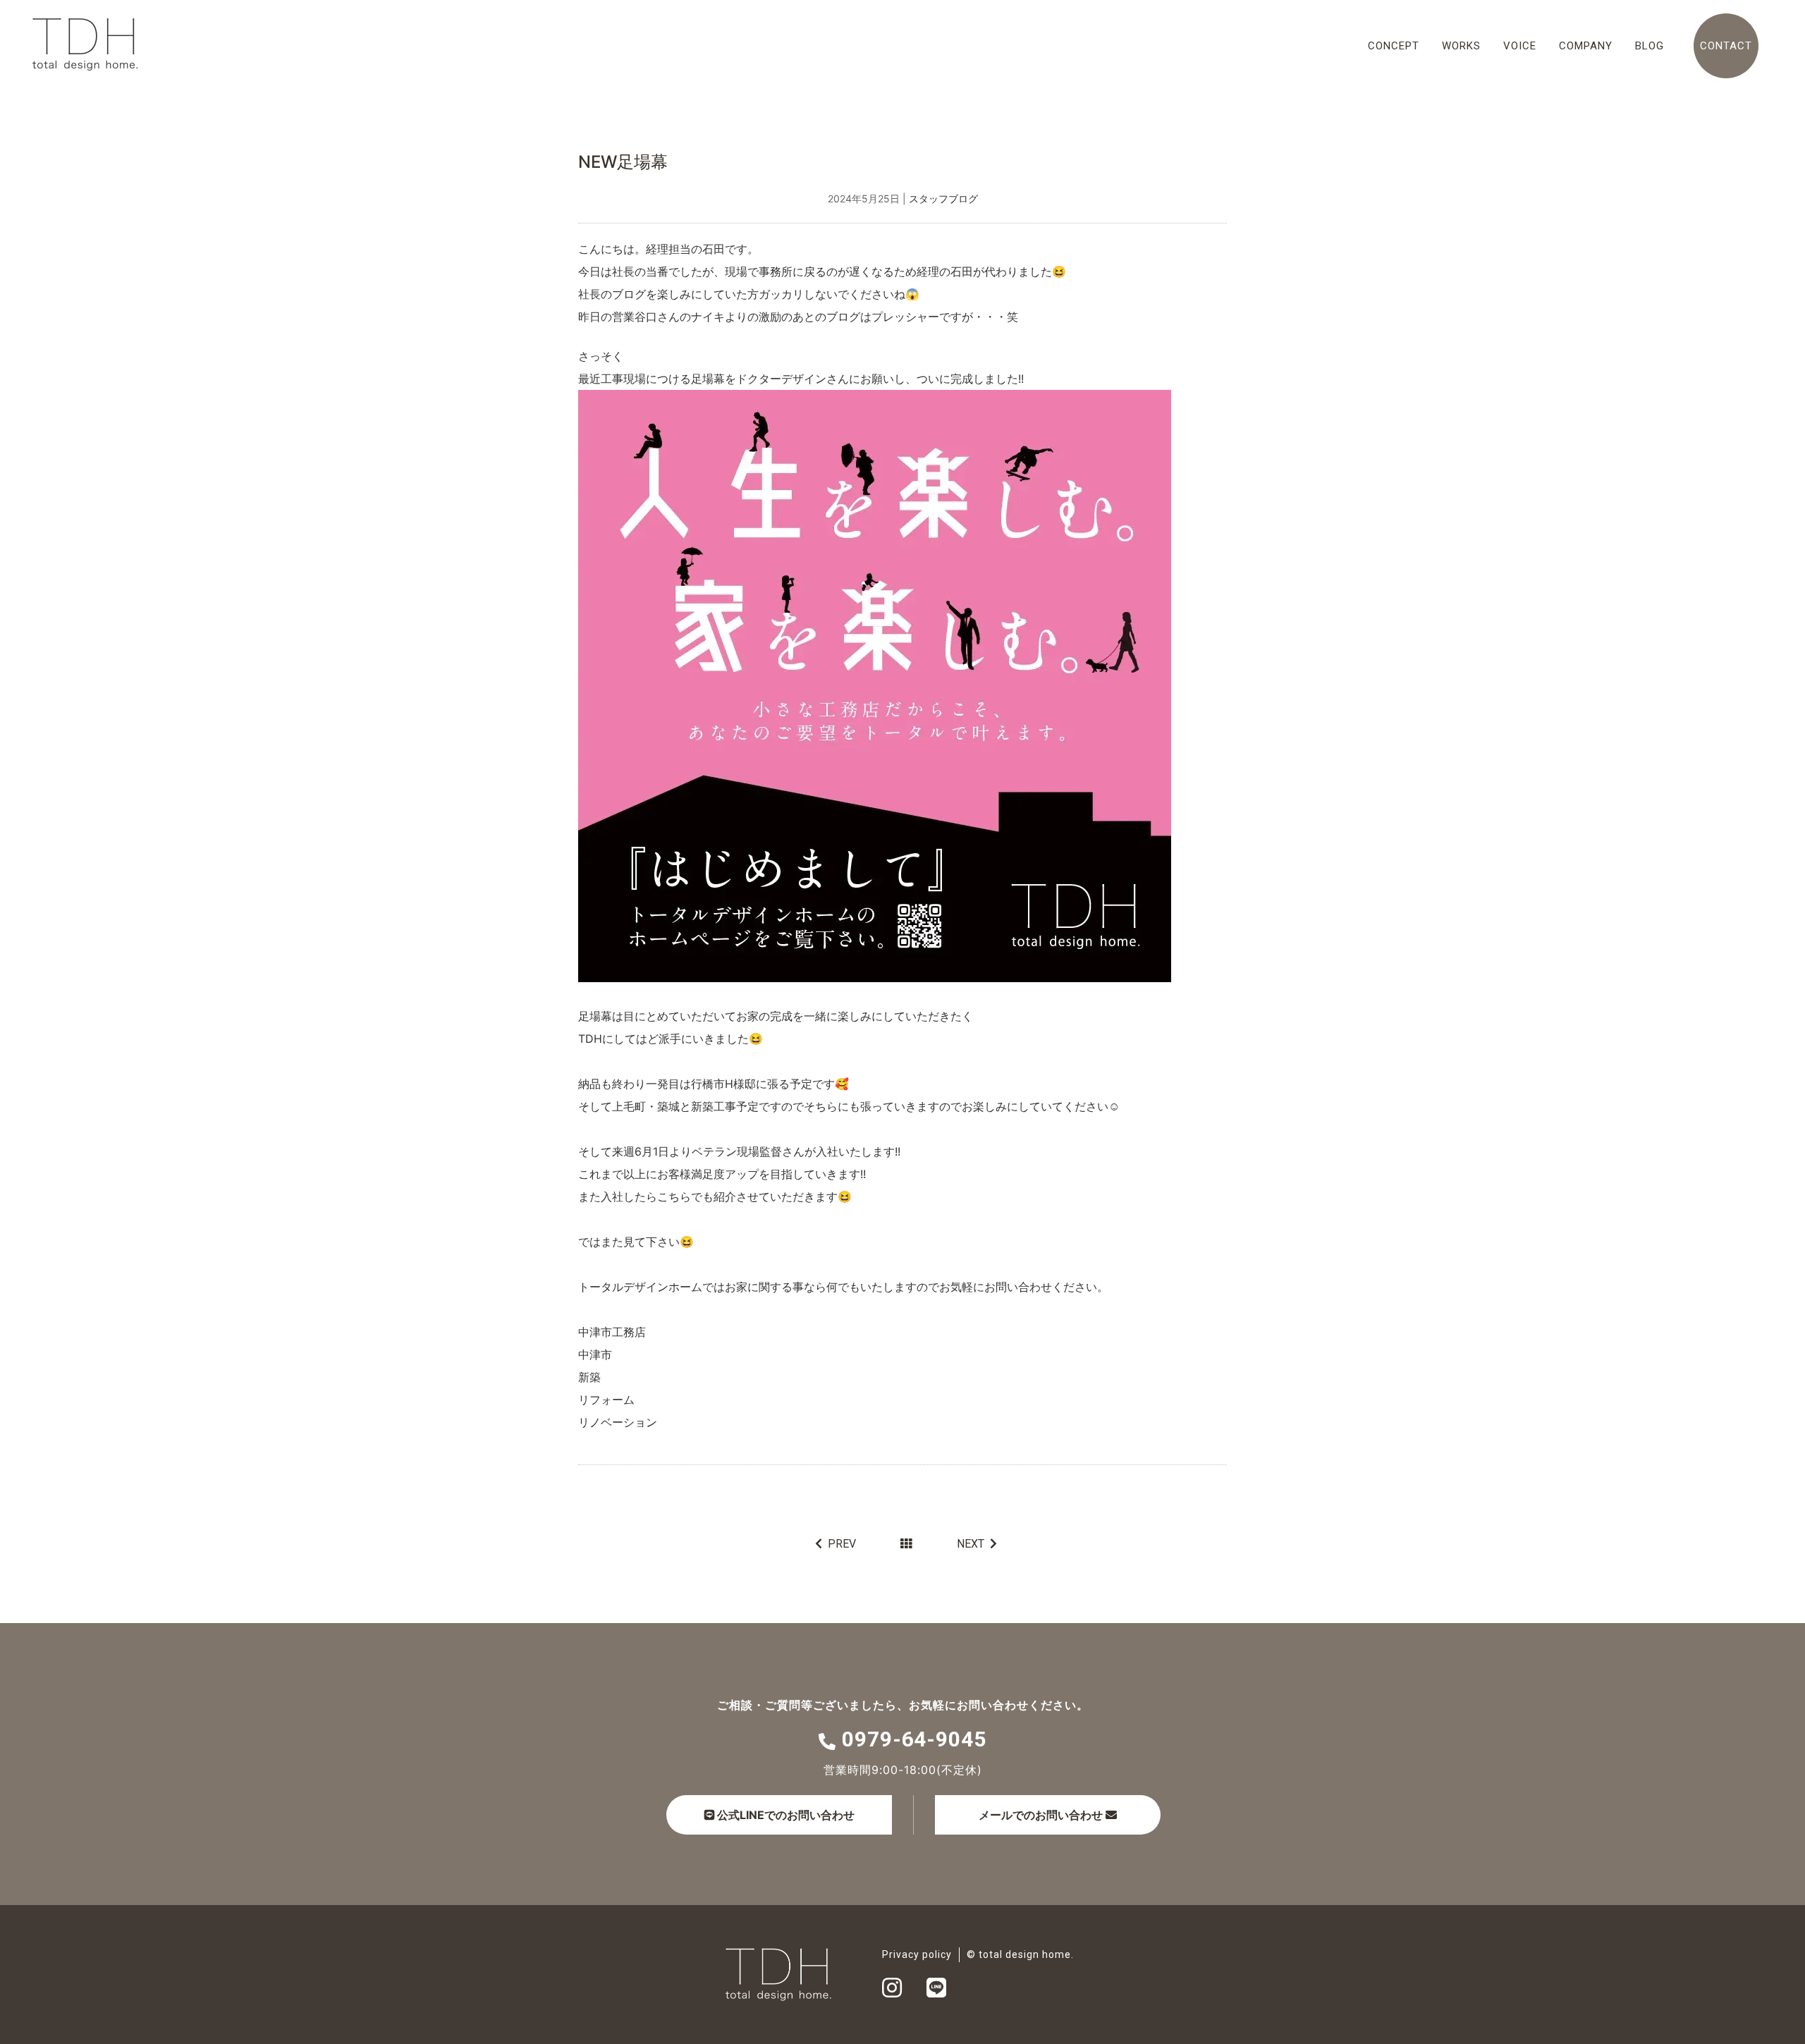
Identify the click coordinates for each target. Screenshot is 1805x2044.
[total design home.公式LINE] (936, 1992)
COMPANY (1586, 46)
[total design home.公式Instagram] (892, 1992)
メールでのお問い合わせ (1041, 1815)
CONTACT (1726, 46)
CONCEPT (1394, 46)
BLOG (1650, 46)
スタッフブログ (943, 198)
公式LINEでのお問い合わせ (784, 1815)
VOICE (1520, 46)
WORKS (1461, 46)
